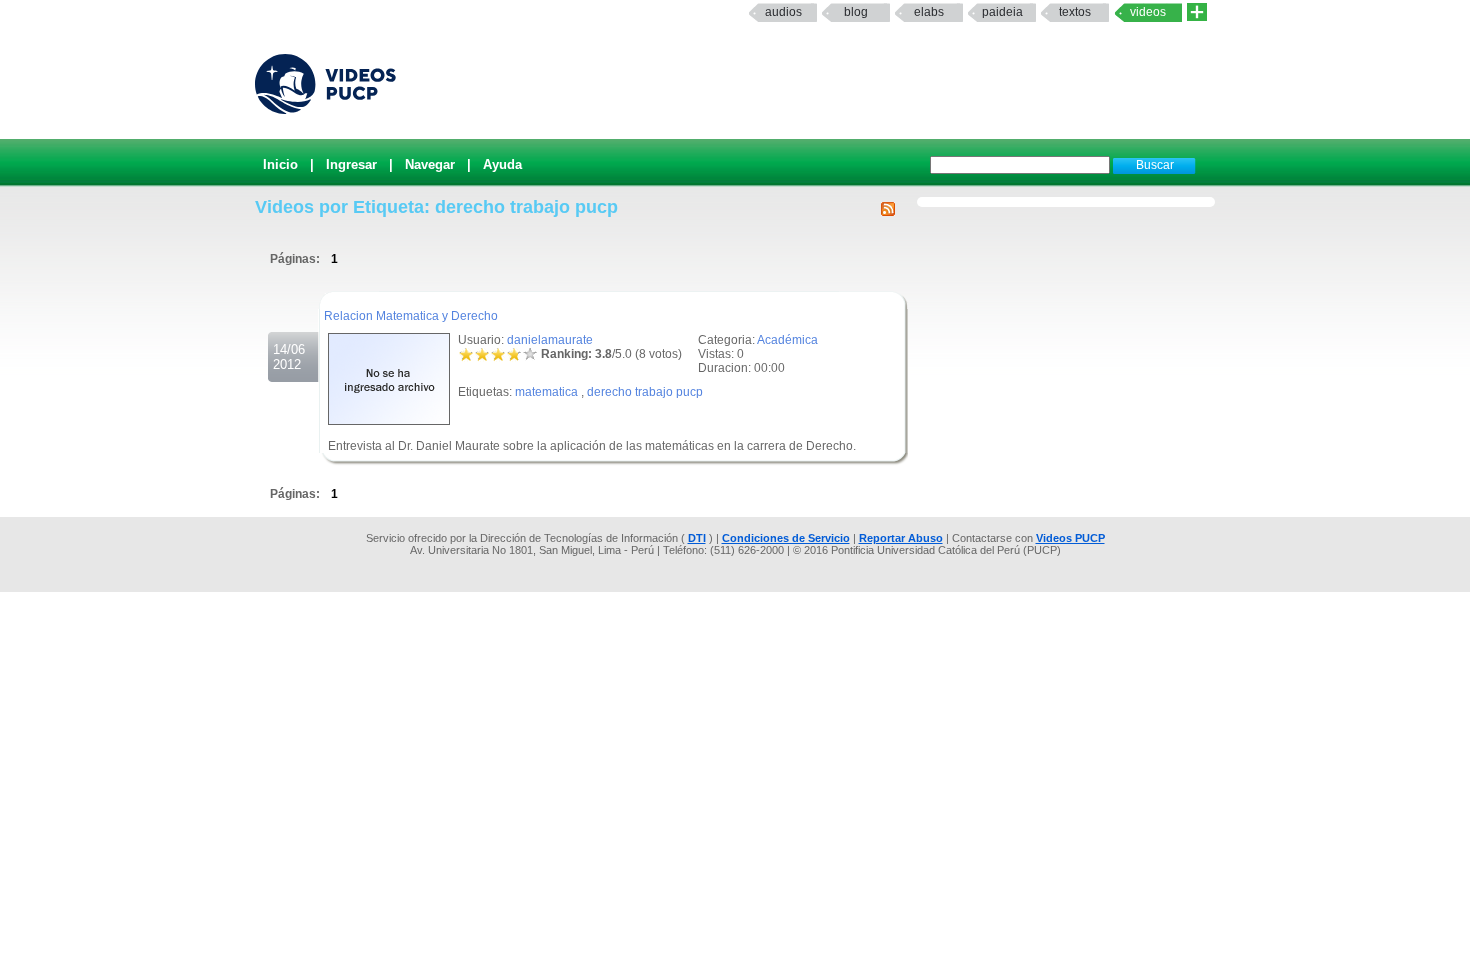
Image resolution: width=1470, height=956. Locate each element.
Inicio (280, 164)
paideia (1002, 12)
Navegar (430, 164)
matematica (546, 392)
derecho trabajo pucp (645, 392)
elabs (929, 12)
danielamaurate (550, 340)
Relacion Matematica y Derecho (411, 316)
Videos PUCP (1070, 538)
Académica (787, 340)
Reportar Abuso (901, 538)
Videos (1148, 12)
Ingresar (351, 164)
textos (1075, 12)
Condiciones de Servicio (786, 538)
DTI (697, 538)
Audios (783, 12)
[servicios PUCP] (1197, 12)
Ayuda (502, 164)
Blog (856, 12)
